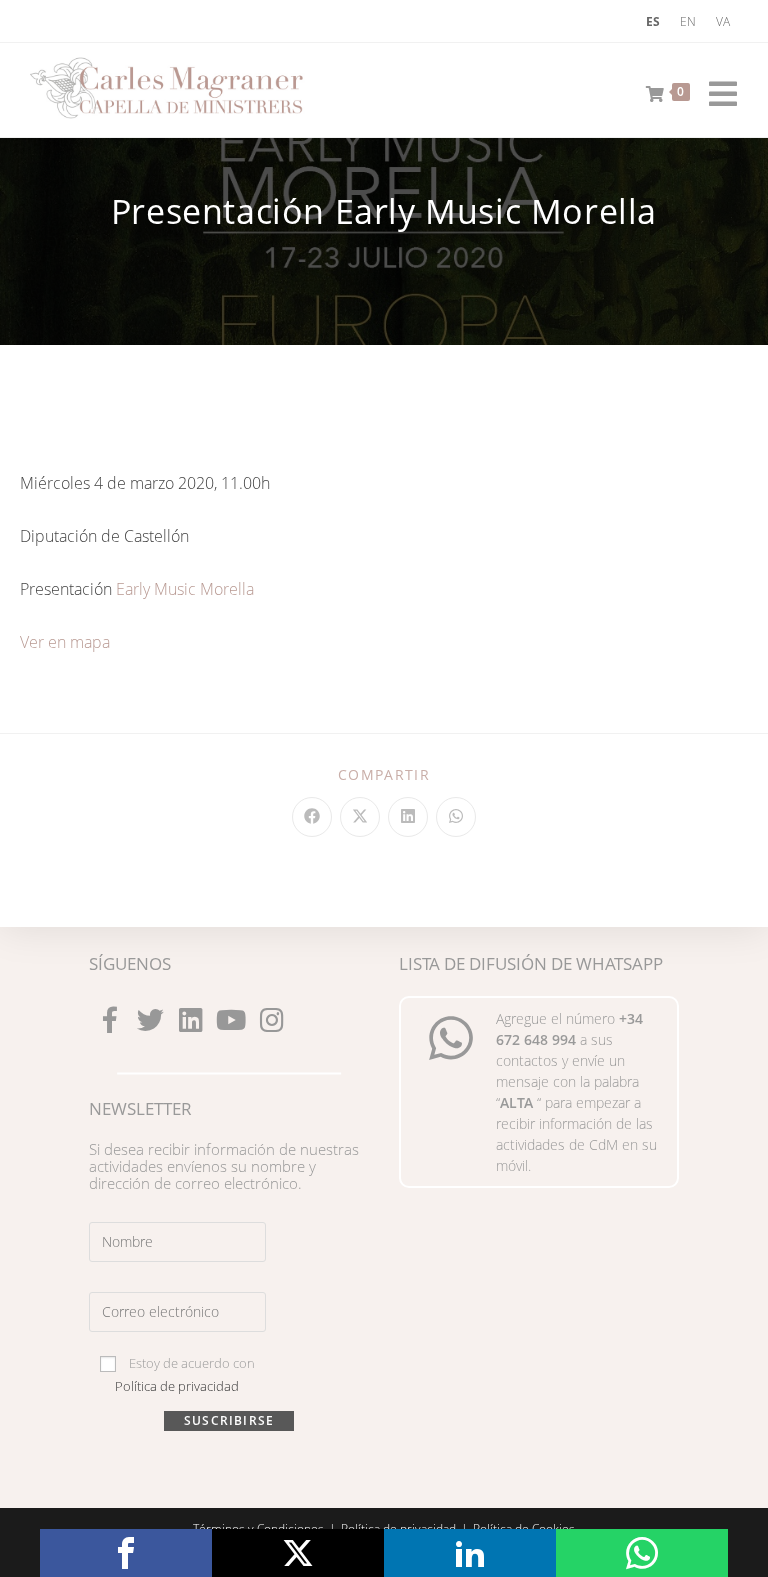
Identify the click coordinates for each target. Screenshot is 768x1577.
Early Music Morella (185, 589)
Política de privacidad (177, 1386)
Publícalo (298, 1553)
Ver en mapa (65, 642)
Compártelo (126, 1553)
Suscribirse (229, 1420)
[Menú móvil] (716, 90)
